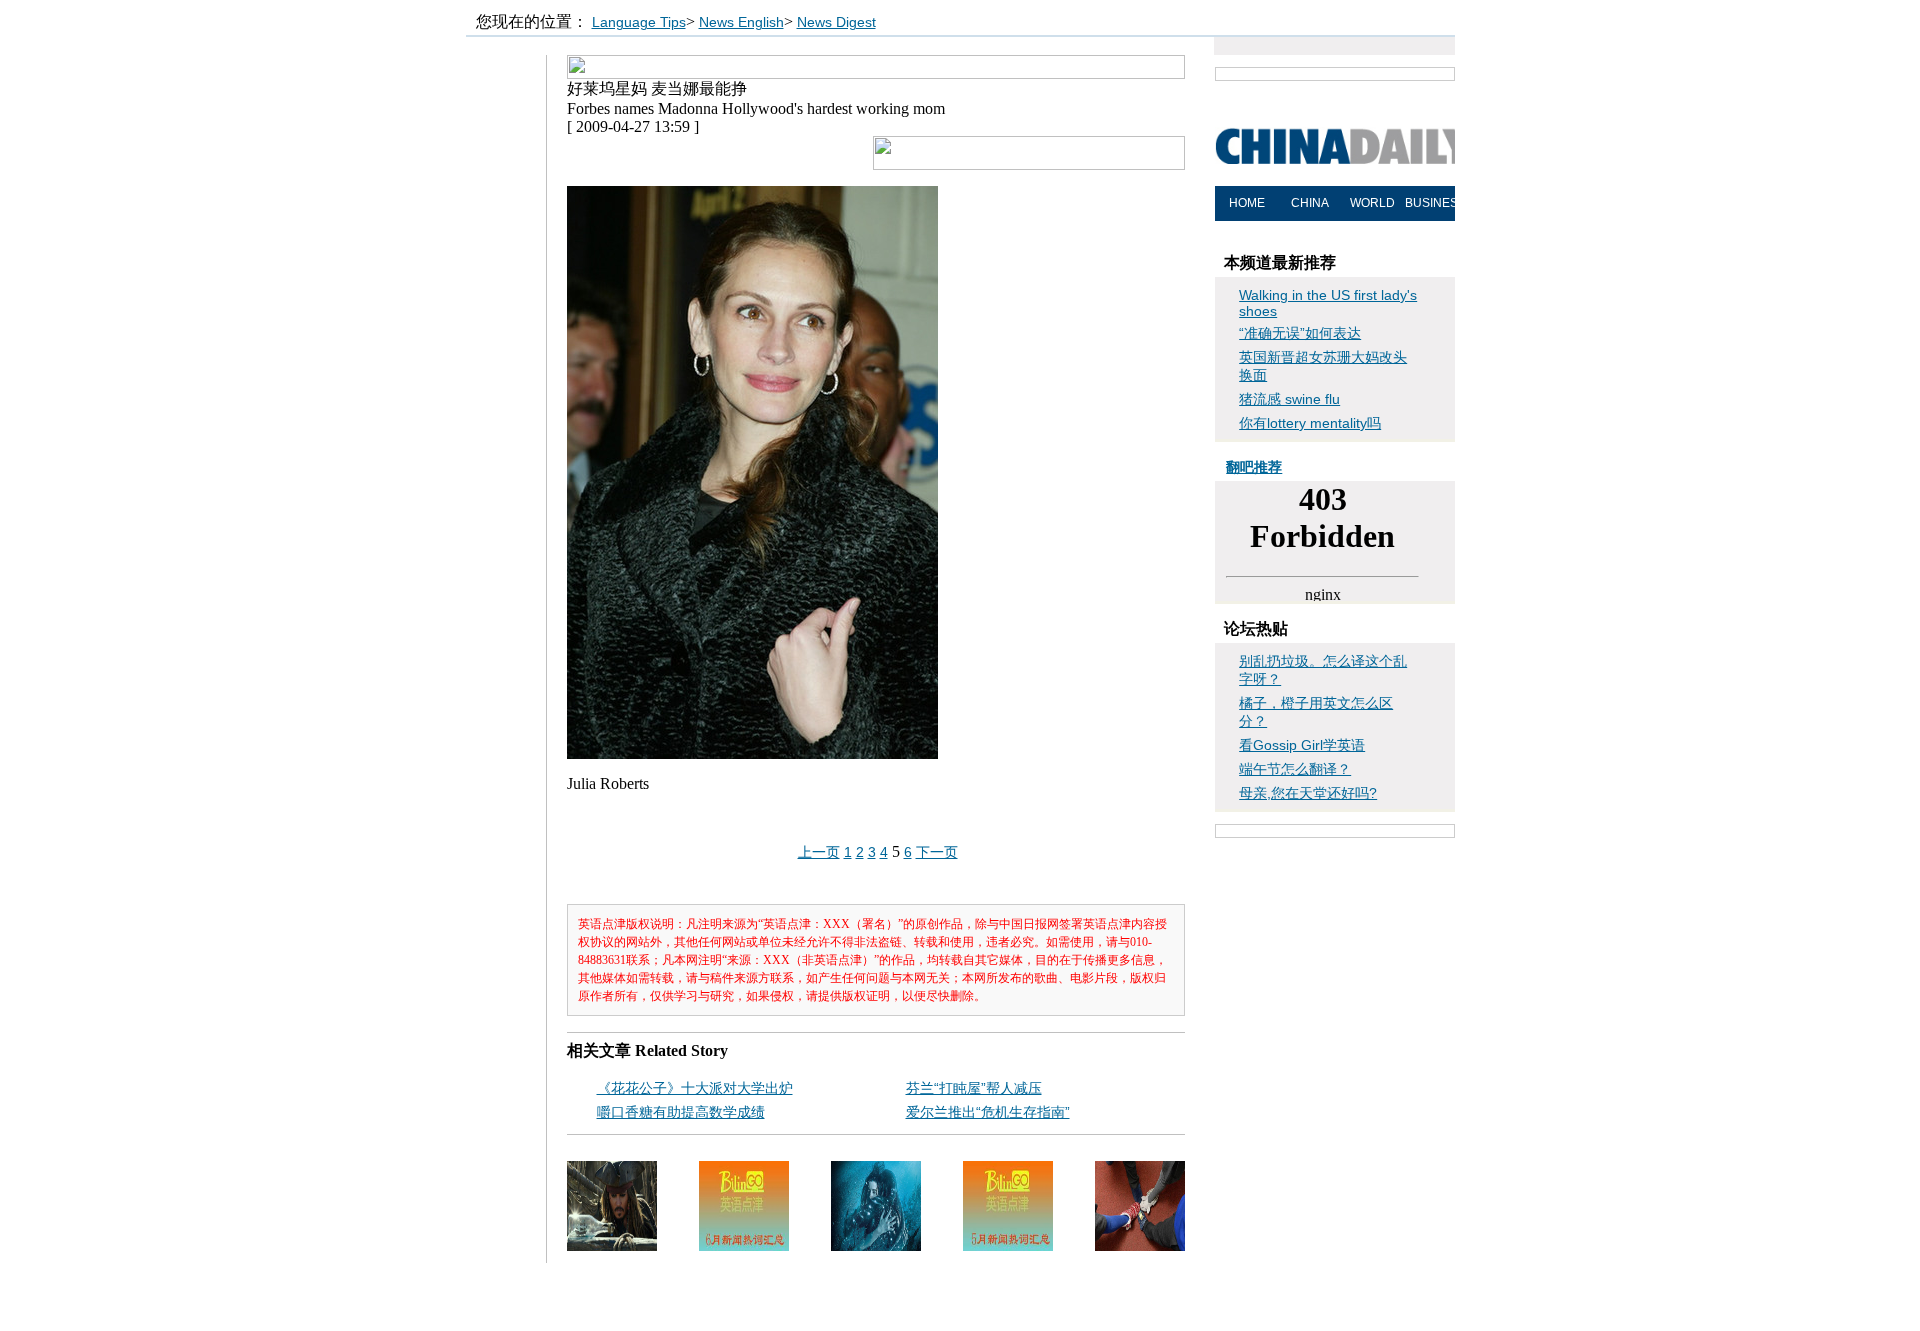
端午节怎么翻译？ (1295, 769)
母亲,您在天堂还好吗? (1308, 793)
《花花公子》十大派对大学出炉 (695, 1088)
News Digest (836, 22)
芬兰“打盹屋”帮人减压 (974, 1088)
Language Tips (639, 22)
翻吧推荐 (1254, 467)
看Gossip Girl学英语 (1302, 745)
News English (741, 22)
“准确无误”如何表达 (1300, 333)
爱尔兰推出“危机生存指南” (988, 1112)
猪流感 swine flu (1289, 399)
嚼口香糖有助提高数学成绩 (681, 1112)
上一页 (819, 852)
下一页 (937, 852)
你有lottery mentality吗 (1310, 423)
